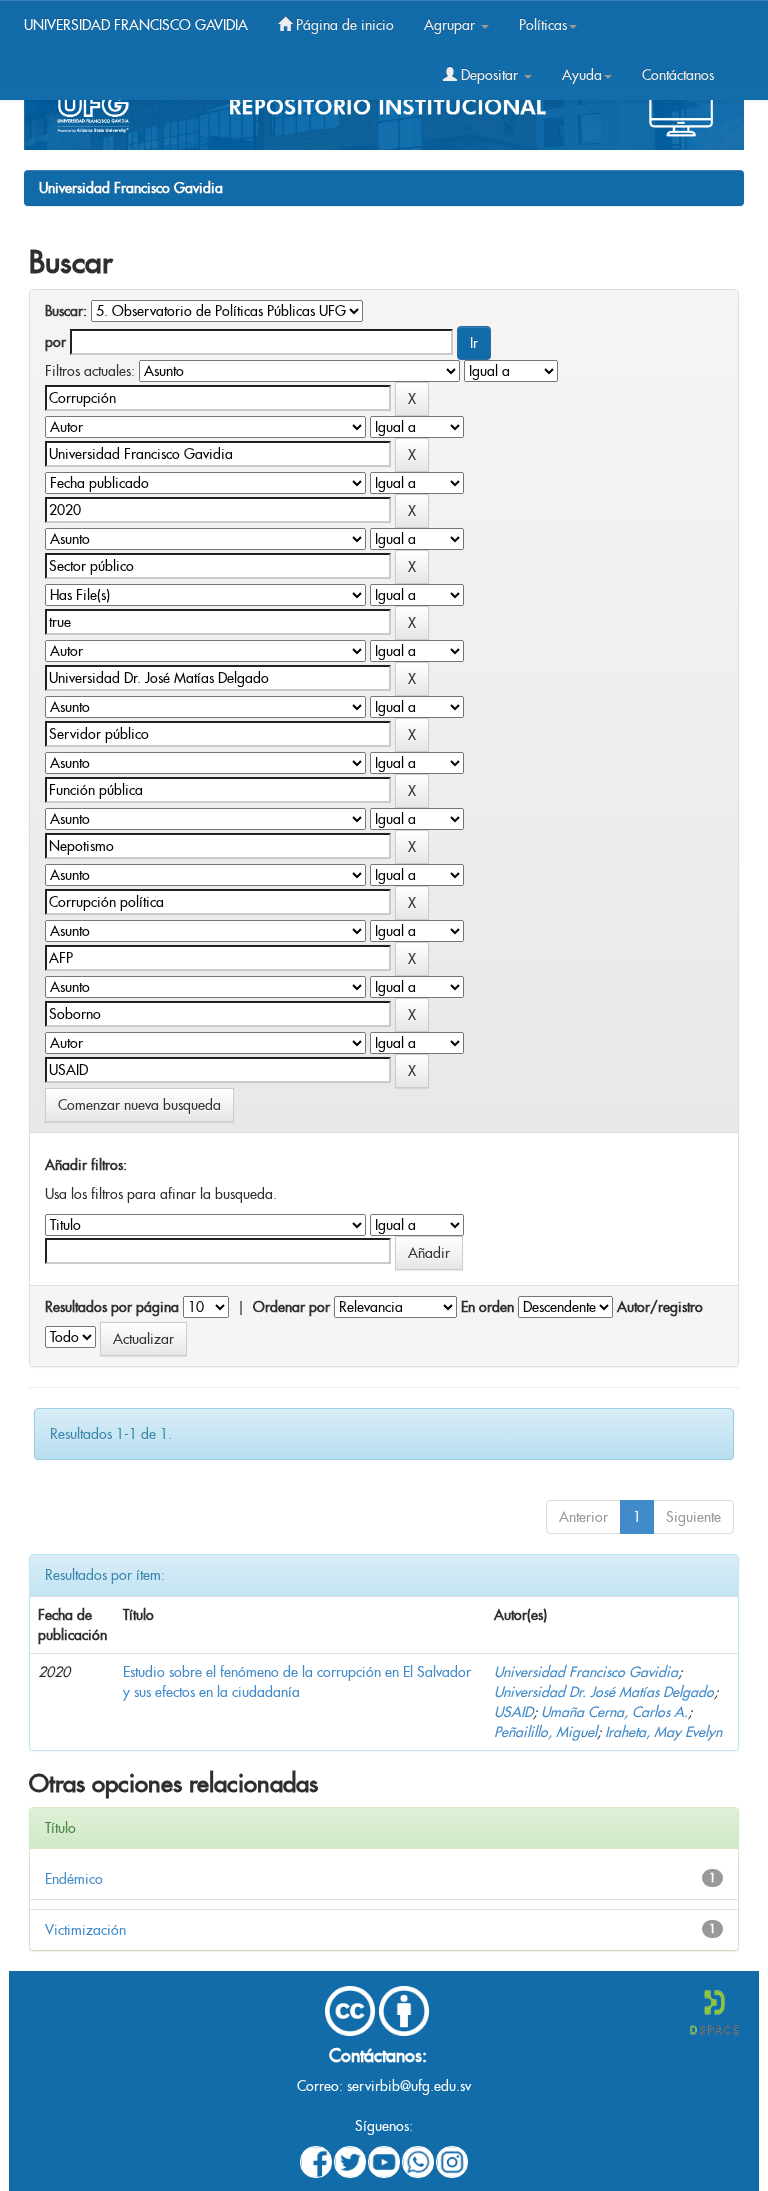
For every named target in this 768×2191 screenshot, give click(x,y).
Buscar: (66, 311)
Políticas (543, 25)
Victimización (85, 1930)
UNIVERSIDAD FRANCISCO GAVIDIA (136, 25)
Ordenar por (291, 1307)
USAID (513, 1712)
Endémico (74, 1879)
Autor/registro (660, 1307)
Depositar (489, 75)
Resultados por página (112, 1307)
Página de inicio (343, 25)
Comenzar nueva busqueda (139, 1105)
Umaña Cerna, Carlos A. (614, 1712)
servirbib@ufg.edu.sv (409, 2086)
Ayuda (582, 75)
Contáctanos (678, 75)
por (55, 342)
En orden (487, 1307)
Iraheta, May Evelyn (663, 1732)
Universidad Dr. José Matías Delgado (604, 1692)
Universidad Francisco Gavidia (131, 188)
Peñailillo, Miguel (545, 1732)
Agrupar (451, 25)
